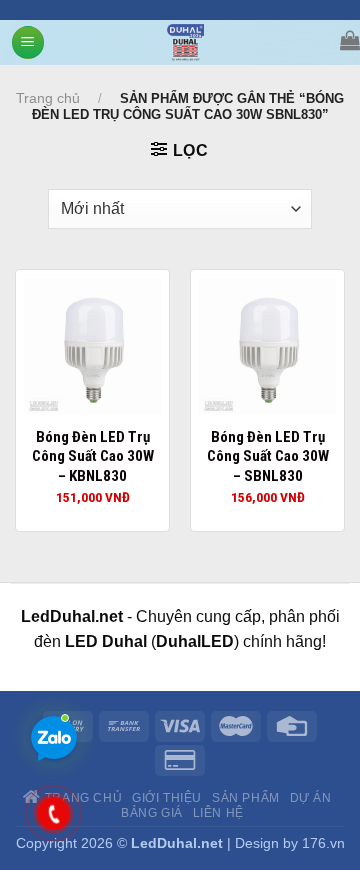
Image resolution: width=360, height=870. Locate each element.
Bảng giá (152, 813)
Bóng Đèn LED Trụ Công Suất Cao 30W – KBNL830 (93, 456)
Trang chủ (48, 98)
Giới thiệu (167, 798)
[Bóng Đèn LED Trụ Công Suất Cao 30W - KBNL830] (92, 346)
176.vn (323, 843)
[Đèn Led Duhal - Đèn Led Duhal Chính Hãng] (185, 42)
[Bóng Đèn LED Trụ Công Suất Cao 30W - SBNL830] (267, 346)
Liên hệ (218, 813)
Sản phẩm (246, 798)
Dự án (311, 798)
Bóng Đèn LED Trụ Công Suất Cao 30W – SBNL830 (268, 456)
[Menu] (28, 42)
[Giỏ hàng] (350, 40)
